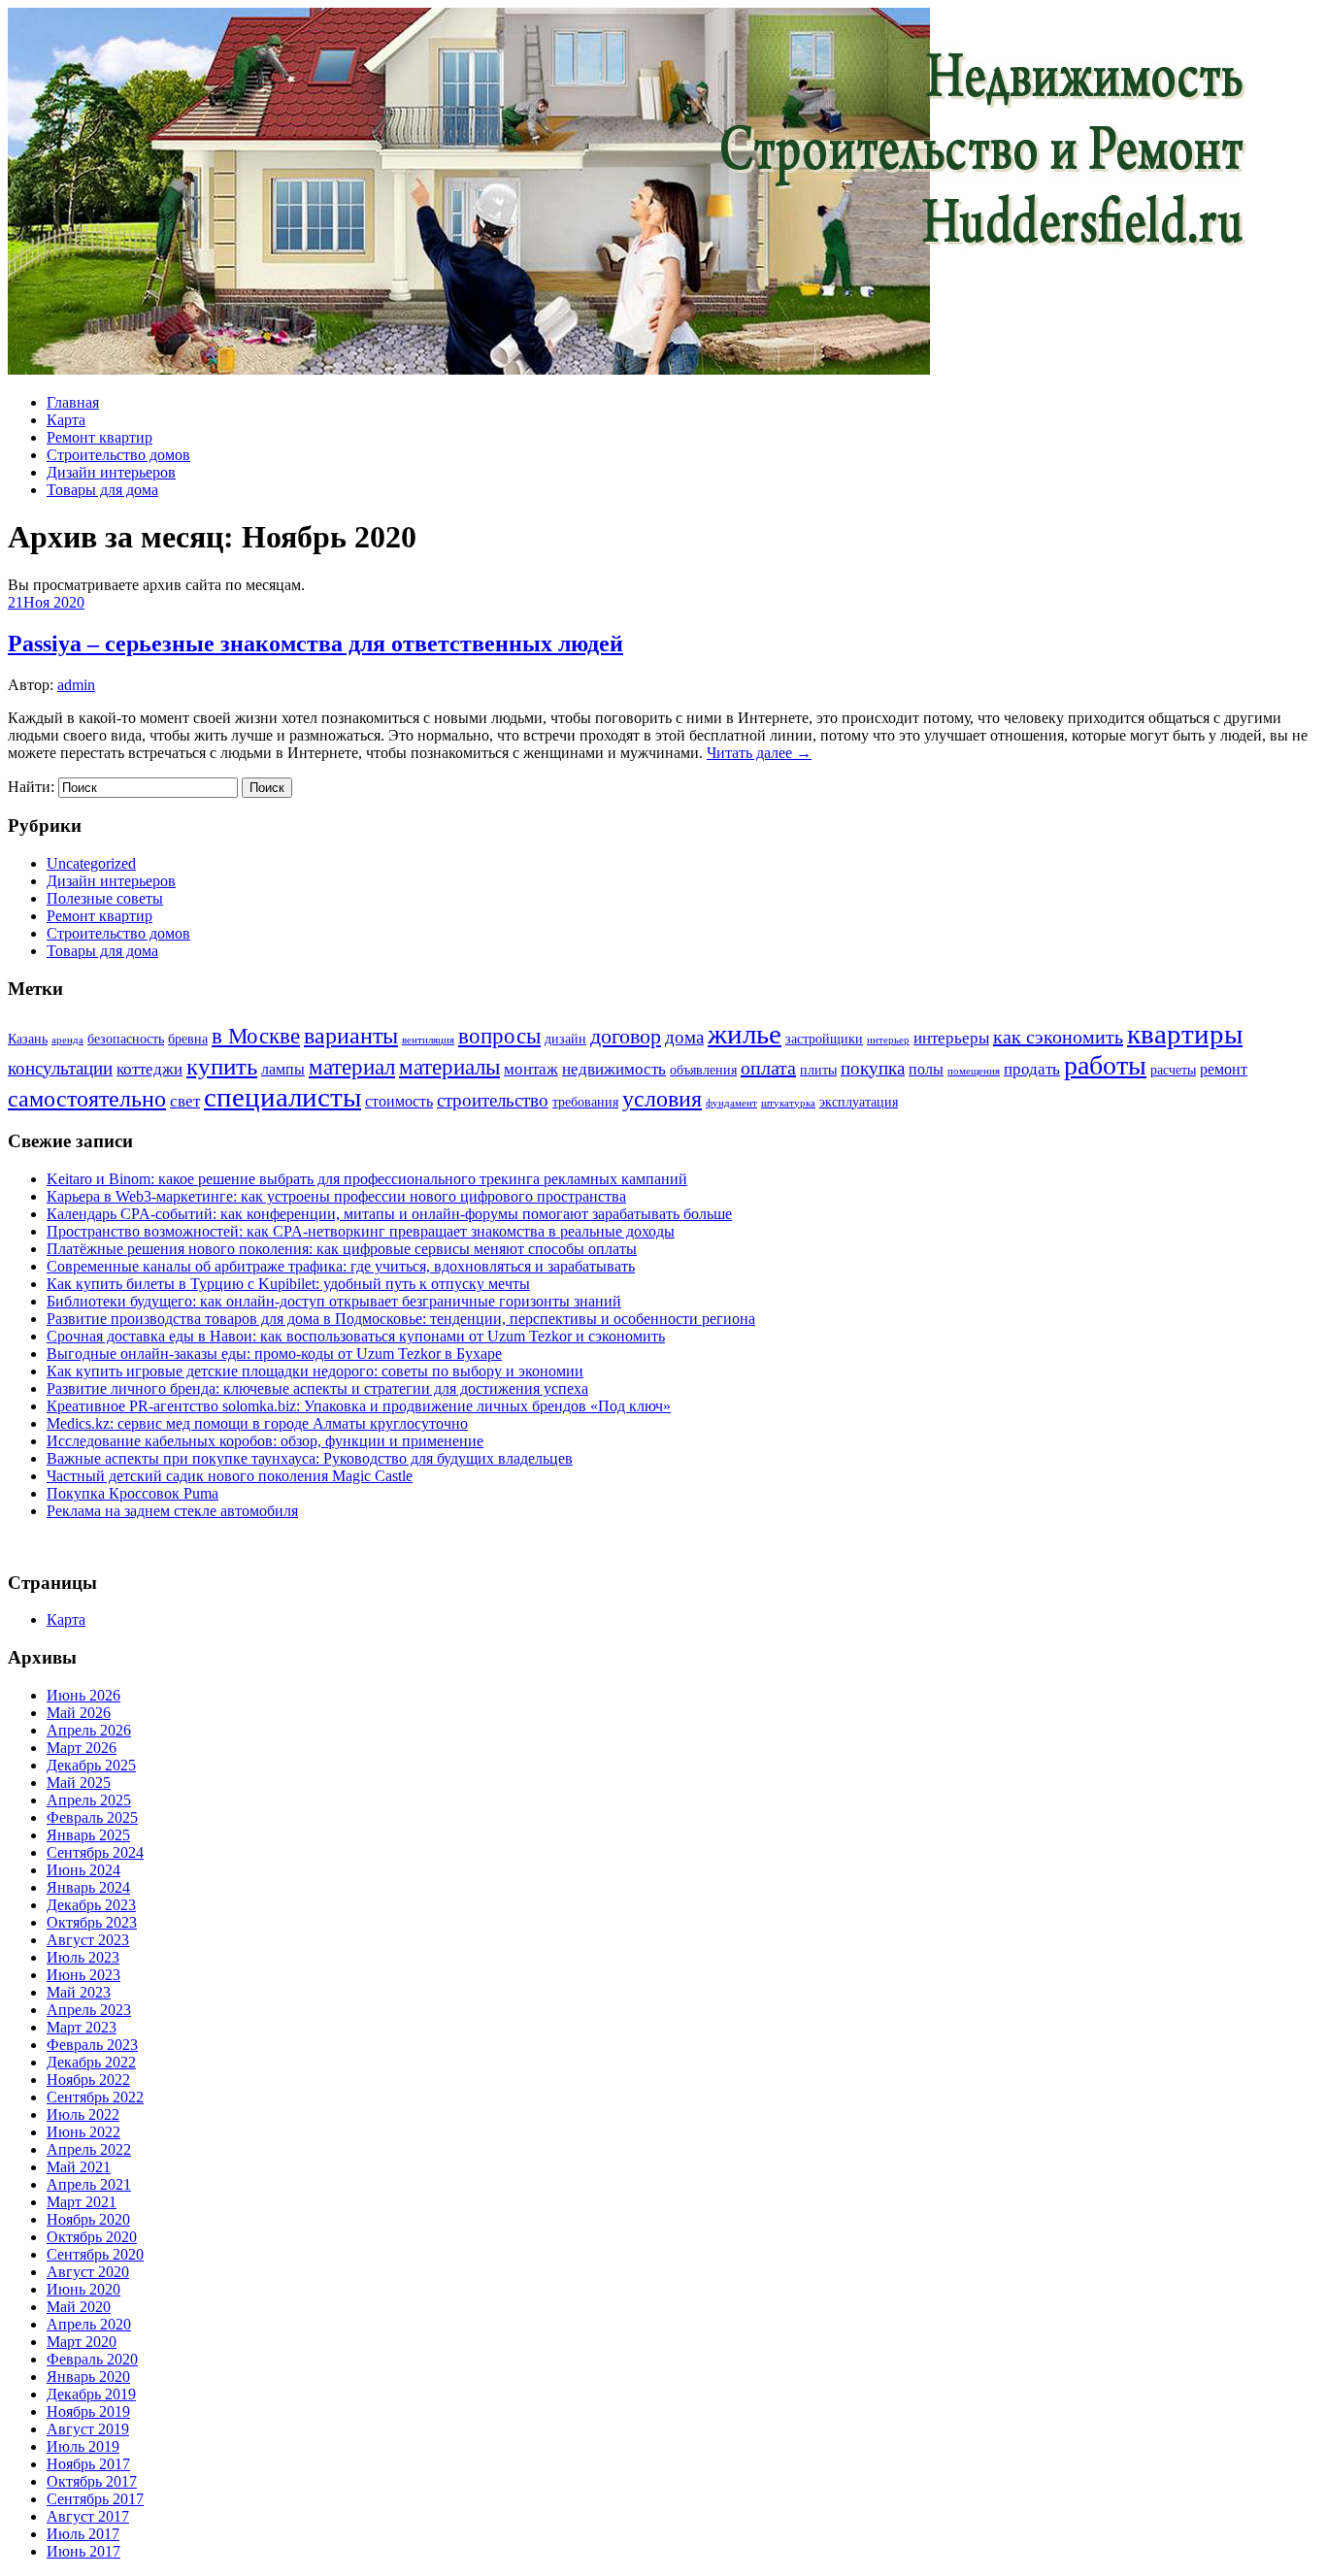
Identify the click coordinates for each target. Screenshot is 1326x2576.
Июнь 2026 (83, 1695)
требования (585, 1102)
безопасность (126, 1039)
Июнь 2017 (83, 2551)
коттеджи (149, 1069)
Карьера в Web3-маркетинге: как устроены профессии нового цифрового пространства (336, 1196)
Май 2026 (79, 1713)
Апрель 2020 (89, 2324)
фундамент (731, 1103)
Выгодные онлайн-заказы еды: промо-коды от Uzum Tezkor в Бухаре (274, 1354)
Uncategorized (91, 863)
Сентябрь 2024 (95, 1852)
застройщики (824, 1039)
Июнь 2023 (83, 1975)
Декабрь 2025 (91, 1765)
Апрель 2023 (89, 2010)
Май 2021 (79, 2167)
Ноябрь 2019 (88, 2411)
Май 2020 (79, 2307)
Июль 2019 (83, 2446)
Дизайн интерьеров (111, 472)
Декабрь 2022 (91, 2062)
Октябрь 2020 (92, 2237)
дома (684, 1037)
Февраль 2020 (92, 2359)
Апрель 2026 (89, 1730)
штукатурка (788, 1103)
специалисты (282, 1097)
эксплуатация (859, 1102)
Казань (28, 1039)
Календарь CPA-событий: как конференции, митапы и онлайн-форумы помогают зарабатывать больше (389, 1214)
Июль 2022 (83, 2114)
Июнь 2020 (83, 2289)
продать (1032, 1069)
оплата (768, 1068)
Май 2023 (79, 1992)
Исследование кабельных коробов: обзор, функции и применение (265, 1441)
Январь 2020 (88, 2377)
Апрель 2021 (89, 2184)
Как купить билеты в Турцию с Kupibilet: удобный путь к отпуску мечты (288, 1284)
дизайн (565, 1039)
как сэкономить (1058, 1037)
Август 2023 (88, 1940)
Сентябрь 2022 (95, 2097)
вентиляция (428, 1040)
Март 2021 (82, 2202)
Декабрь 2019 (91, 2394)
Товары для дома (102, 490)
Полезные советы (105, 898)
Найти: (31, 787)
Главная (73, 402)
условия (662, 1098)
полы (926, 1069)
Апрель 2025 (89, 1800)
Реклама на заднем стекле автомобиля (172, 1511)
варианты (351, 1036)
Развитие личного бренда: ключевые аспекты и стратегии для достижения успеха (317, 1388)
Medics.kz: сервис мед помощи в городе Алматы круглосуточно (257, 1423)
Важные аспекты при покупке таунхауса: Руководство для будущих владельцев (310, 1458)
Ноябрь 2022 (88, 2080)
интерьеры (951, 1038)
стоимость (399, 1101)
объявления (703, 1070)
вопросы (499, 1036)
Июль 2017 (83, 2534)
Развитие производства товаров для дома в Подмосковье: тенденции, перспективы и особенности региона (401, 1319)
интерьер (888, 1040)
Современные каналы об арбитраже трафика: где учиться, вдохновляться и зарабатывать (341, 1266)
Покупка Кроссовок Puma (133, 1493)
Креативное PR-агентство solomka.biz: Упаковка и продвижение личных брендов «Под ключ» (359, 1406)
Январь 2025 (88, 1835)
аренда (67, 1040)
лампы (283, 1069)
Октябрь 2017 (92, 2481)
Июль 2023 (83, 1957)
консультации (60, 1068)
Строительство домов (118, 455)
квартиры (1185, 1034)
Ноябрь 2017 (88, 2464)
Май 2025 (79, 1783)
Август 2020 (88, 2272)
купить (222, 1066)
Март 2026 (82, 1748)
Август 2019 (88, 2429)
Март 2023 (82, 2027)
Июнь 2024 (83, 1870)
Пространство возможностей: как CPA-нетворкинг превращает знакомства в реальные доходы (361, 1231)
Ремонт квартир (99, 437)
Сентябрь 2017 (95, 2499)
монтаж (531, 1069)
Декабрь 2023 (91, 1905)
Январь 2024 (88, 1887)
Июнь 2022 (83, 2132)
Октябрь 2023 (92, 1922)
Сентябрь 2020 (95, 2254)
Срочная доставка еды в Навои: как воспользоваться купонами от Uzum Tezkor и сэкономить (356, 1336)
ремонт (1224, 1069)
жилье (745, 1034)
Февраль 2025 (92, 1817)
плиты (818, 1070)
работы (1105, 1065)
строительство (493, 1100)
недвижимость (614, 1069)
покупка (873, 1068)
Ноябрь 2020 (88, 2219)
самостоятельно (87, 1098)
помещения (974, 1071)
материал (352, 1067)
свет (185, 1101)
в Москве (256, 1036)
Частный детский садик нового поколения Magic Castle (230, 1476)
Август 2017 (88, 2516)
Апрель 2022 (89, 2149)
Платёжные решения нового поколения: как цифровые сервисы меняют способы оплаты (342, 1249)
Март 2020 (82, 2342)
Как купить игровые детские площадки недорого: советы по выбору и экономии (315, 1371)
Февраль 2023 (92, 2045)
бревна (188, 1039)
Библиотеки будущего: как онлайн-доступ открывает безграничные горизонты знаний (334, 1301)
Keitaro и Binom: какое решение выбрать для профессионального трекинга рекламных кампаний (367, 1179)
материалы (449, 1067)
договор (626, 1037)
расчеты (1173, 1070)
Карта (66, 420)
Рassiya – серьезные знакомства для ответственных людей (315, 644)
